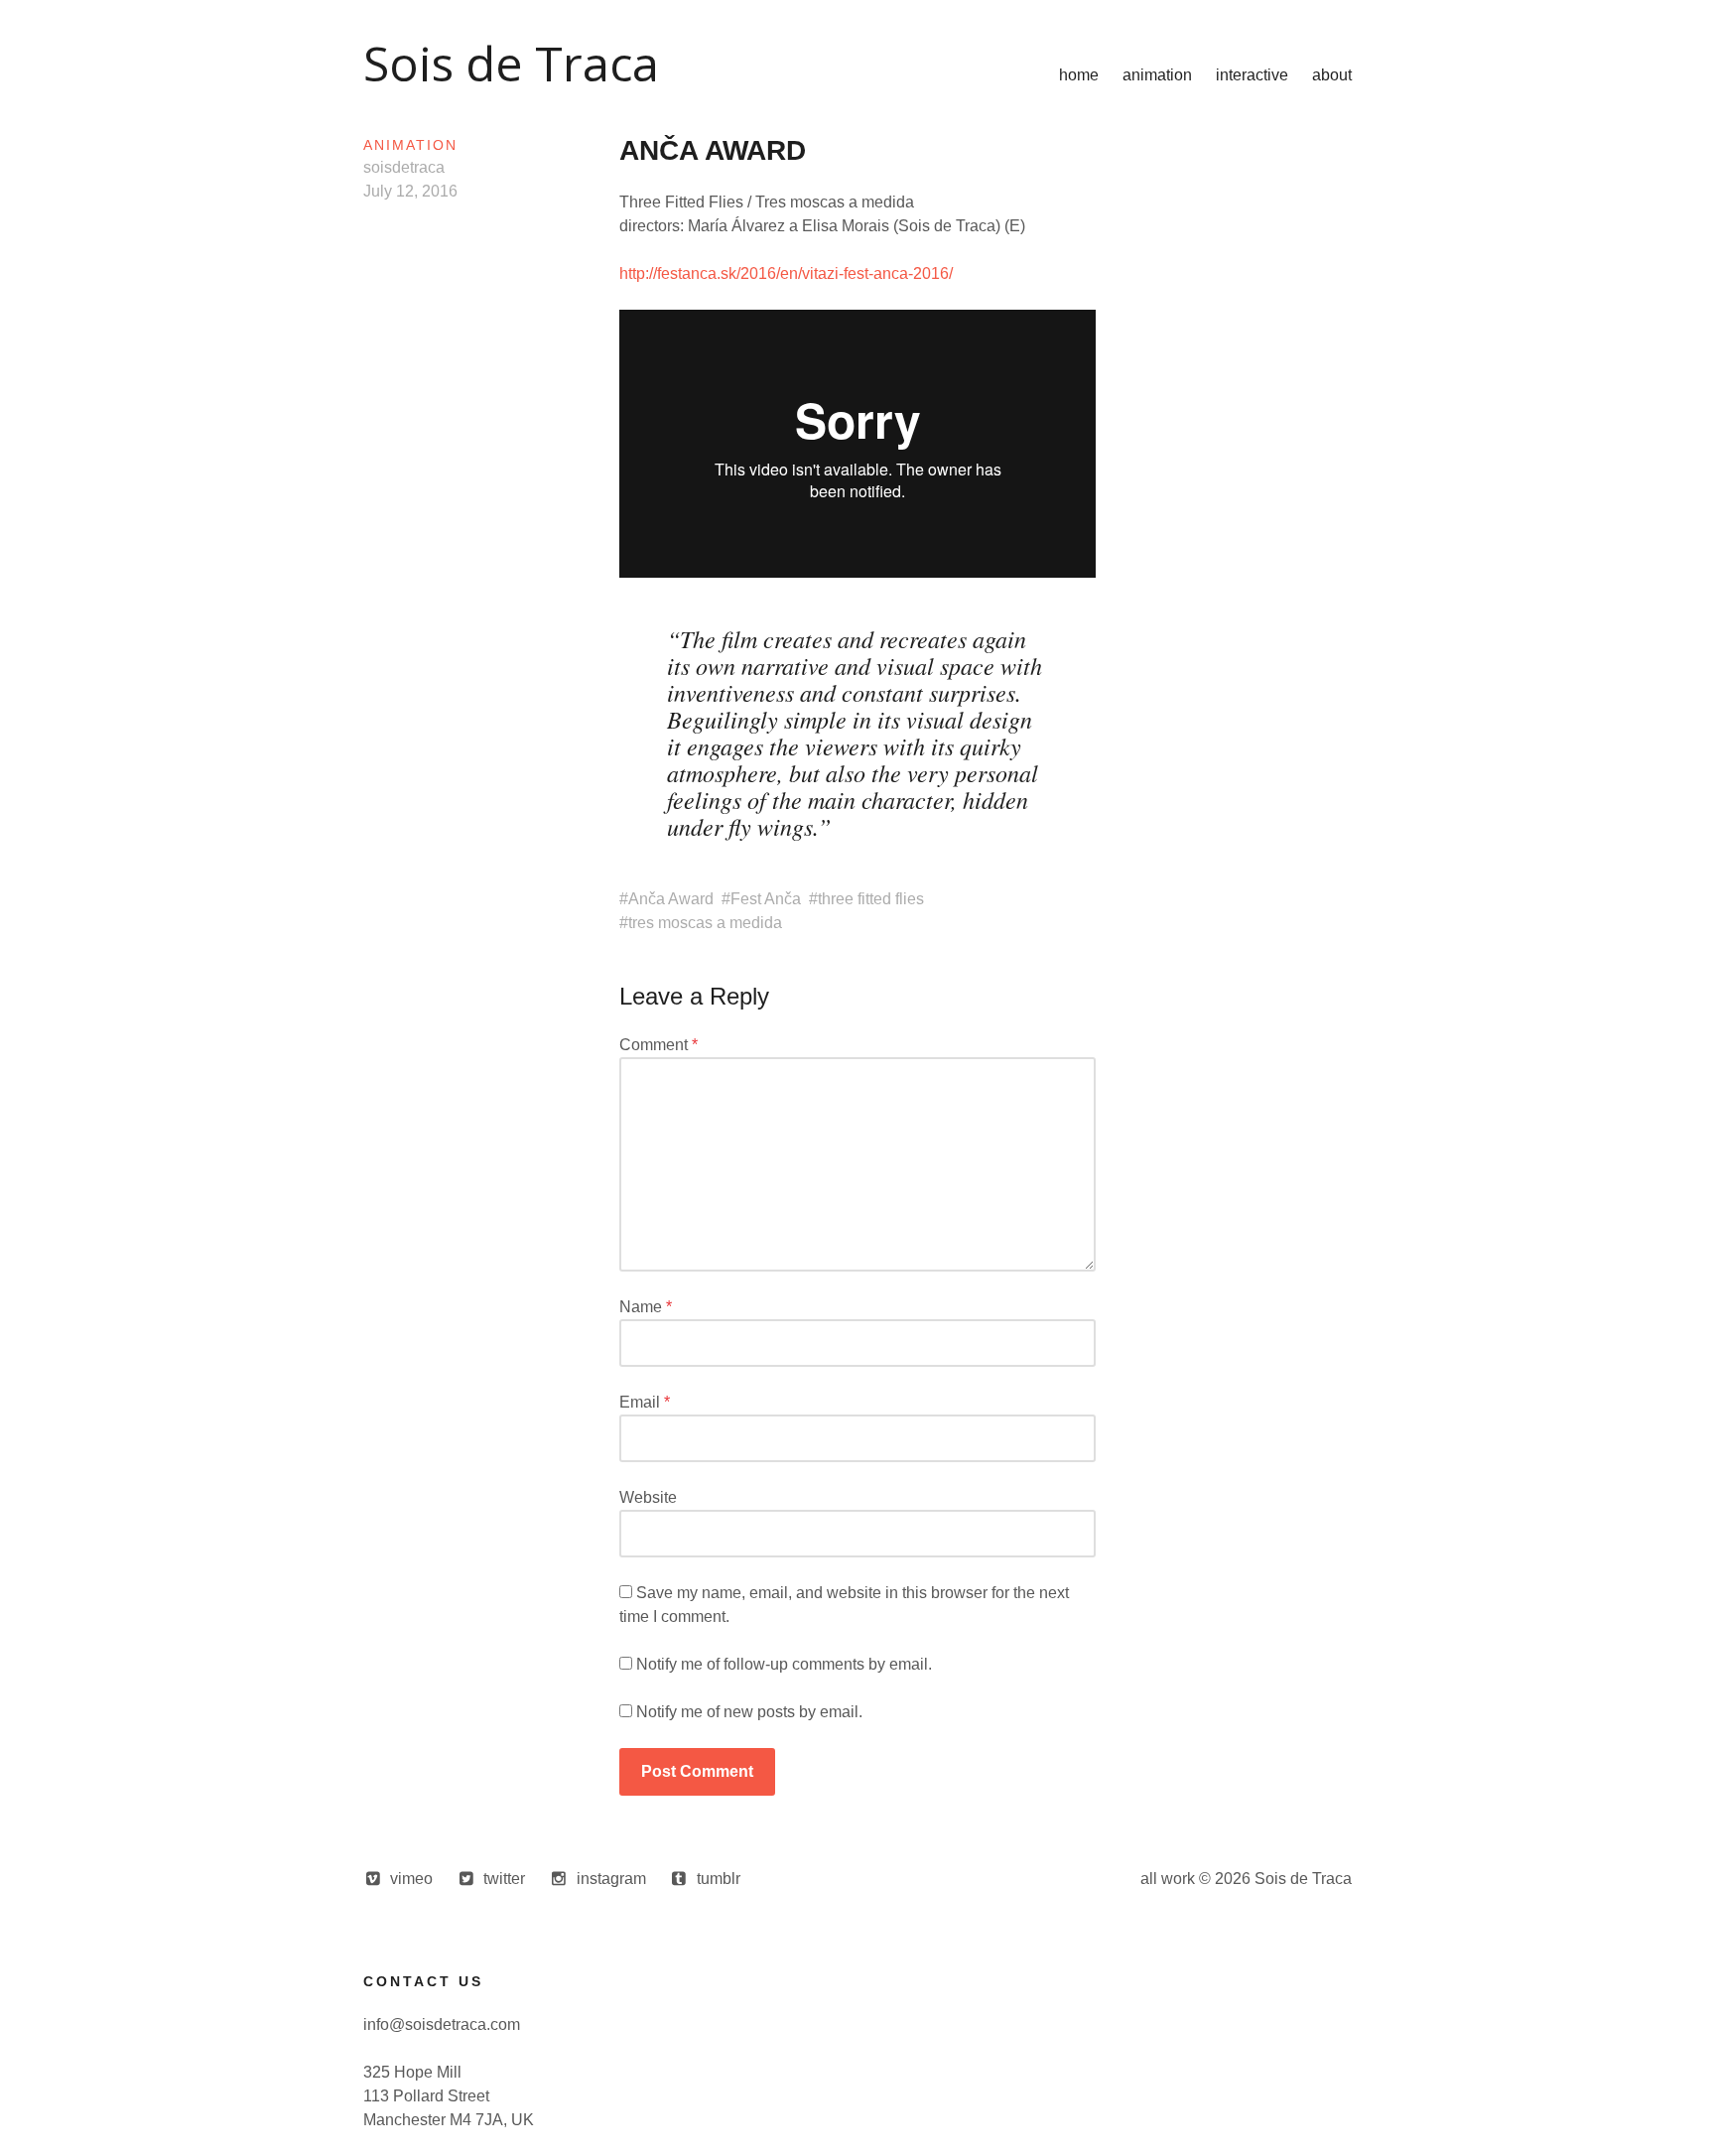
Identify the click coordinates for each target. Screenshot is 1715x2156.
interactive (1252, 75)
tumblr (719, 1879)
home (1079, 75)
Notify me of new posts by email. (749, 1712)
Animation (410, 145)
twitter (504, 1879)
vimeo (411, 1879)
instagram (611, 1879)
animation (1157, 75)
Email (645, 1402)
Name (646, 1307)
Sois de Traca (511, 63)
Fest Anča (766, 899)
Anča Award (671, 899)
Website (648, 1497)
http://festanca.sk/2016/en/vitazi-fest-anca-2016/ (786, 273)
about (1332, 75)
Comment (659, 1045)
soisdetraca (404, 167)
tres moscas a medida (705, 923)
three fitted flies (871, 899)
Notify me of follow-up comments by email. (784, 1664)
